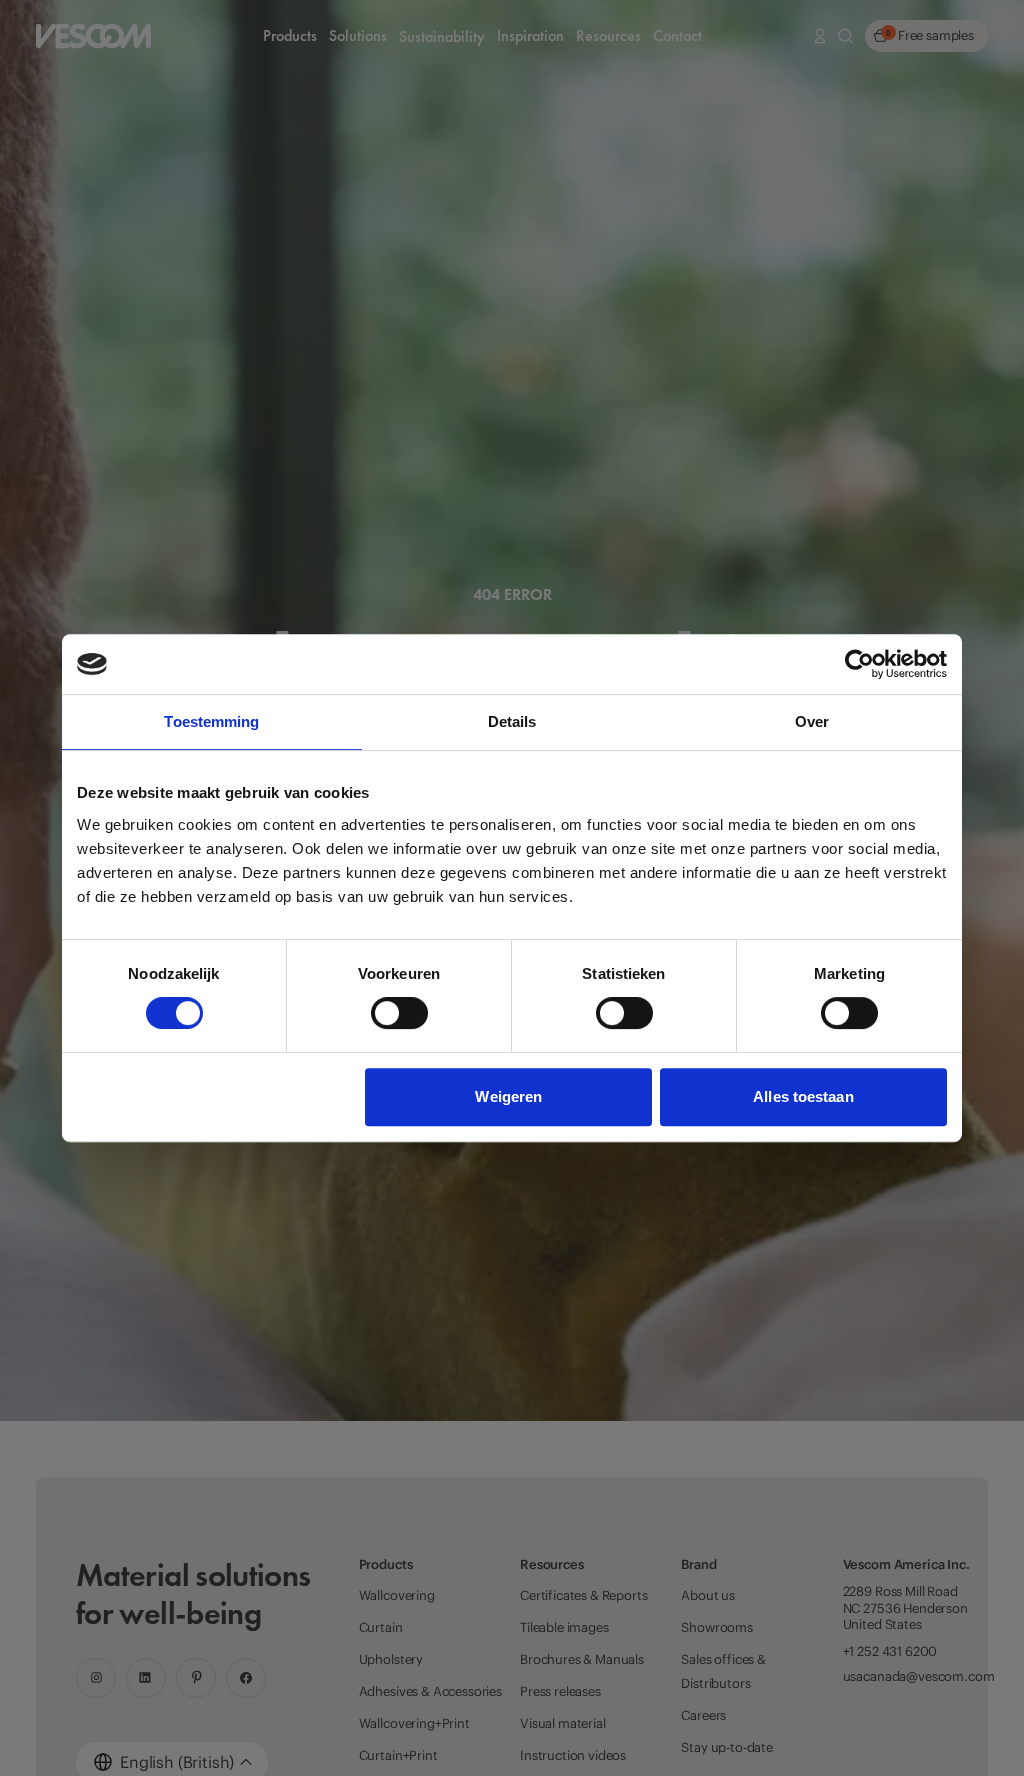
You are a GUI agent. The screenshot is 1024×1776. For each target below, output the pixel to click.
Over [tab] (812, 721)
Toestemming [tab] (211, 721)
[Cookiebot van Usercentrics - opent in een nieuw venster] (859, 664)
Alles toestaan (803, 1096)
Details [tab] (512, 721)
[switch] (399, 1013)
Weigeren (508, 1096)
